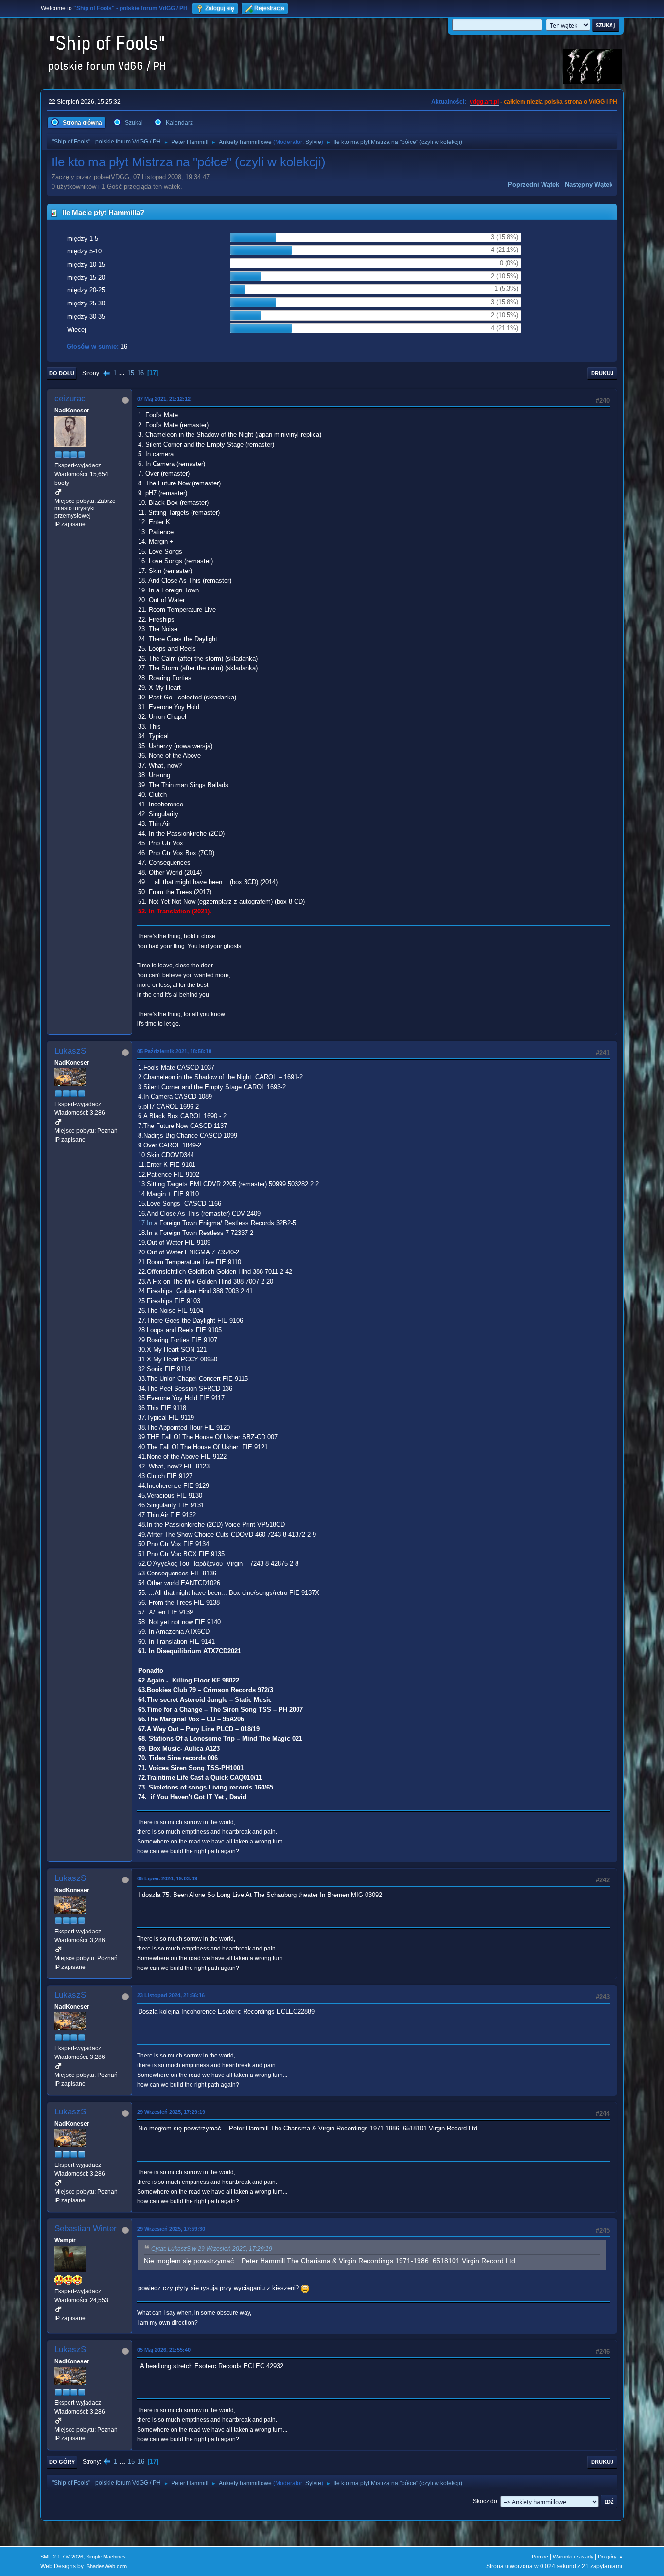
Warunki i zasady (573, 2557)
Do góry (62, 2462)
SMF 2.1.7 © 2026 (62, 2557)
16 (140, 373)
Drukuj (602, 373)
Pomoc (540, 2557)
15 (131, 373)
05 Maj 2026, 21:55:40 (164, 2350)
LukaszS (70, 1051)
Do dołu (62, 373)
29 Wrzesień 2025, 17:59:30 (171, 2229)
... (123, 373)
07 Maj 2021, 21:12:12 (164, 399)
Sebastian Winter (86, 2228)
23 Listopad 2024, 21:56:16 (171, 1995)
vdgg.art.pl (484, 102)
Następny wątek (589, 185)
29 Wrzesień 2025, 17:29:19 (171, 2112)
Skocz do (485, 2501)
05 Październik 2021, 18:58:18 (174, 1051)
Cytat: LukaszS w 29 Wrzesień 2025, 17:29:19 (212, 2249)
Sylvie (313, 142)
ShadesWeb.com (107, 2566)
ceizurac (70, 399)
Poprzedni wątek (533, 185)
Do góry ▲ (611, 2557)
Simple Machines (106, 2557)
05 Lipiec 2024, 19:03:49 (167, 1878)
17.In (145, 1223)
